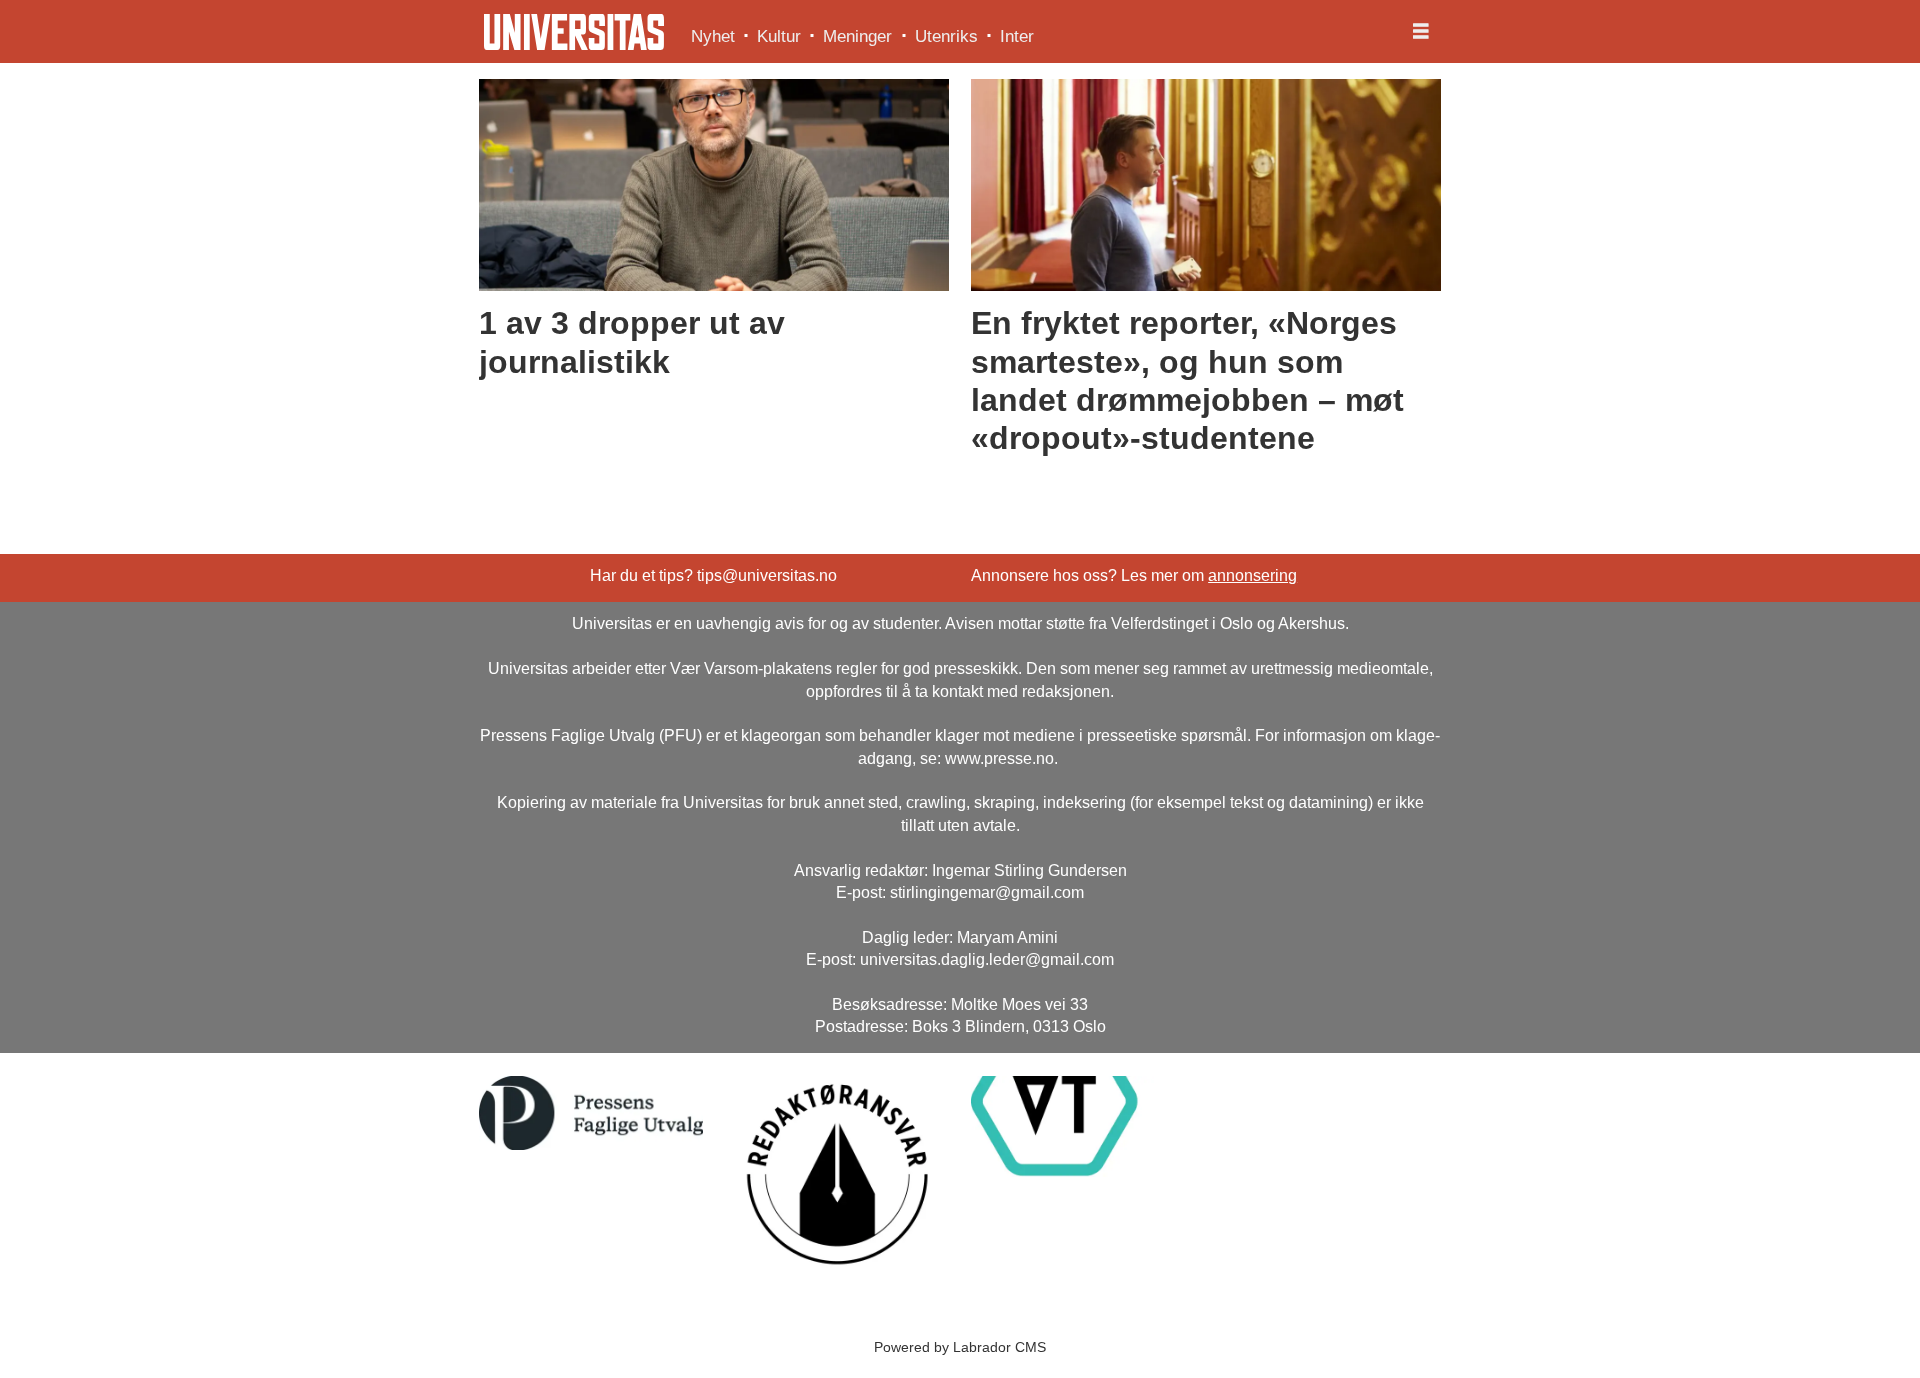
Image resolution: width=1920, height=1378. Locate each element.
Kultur (779, 36)
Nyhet (713, 36)
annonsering (1252, 575)
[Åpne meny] (1421, 32)
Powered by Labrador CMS (960, 1347)
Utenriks (946, 36)
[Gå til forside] (574, 32)
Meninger (857, 36)
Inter (1017, 36)
